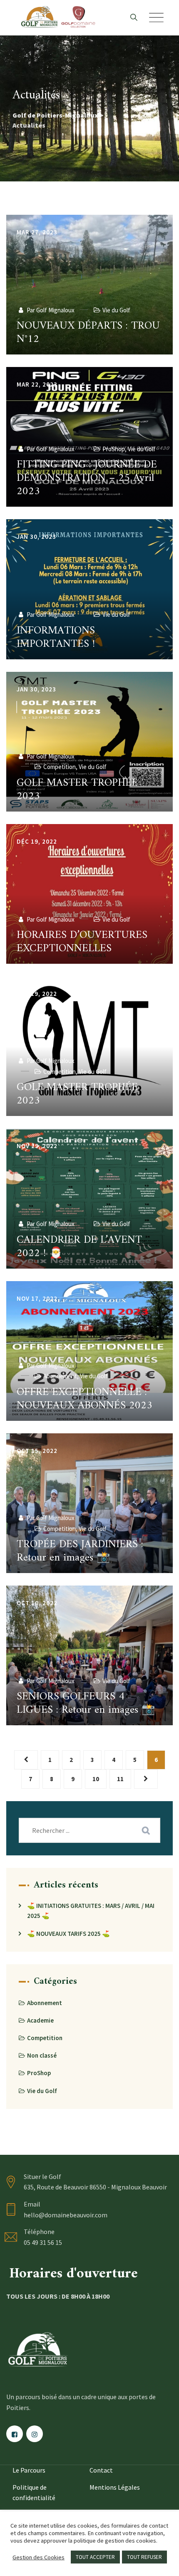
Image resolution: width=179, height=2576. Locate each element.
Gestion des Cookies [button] (39, 2557)
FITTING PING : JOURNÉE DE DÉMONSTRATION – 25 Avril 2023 (87, 478)
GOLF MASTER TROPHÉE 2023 (77, 790)
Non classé (42, 2055)
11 (120, 1779)
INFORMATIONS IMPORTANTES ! (56, 637)
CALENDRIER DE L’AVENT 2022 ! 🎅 (79, 1247)
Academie (40, 2020)
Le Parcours (29, 2470)
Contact (101, 2470)
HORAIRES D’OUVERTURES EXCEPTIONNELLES (82, 942)
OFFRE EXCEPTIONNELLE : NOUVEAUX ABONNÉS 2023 (85, 1399)
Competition (60, 767)
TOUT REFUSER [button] (144, 2557)
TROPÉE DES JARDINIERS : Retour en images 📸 (80, 1551)
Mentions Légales (115, 2487)
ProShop (114, 449)
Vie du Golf (116, 310)
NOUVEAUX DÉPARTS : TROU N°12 (88, 333)
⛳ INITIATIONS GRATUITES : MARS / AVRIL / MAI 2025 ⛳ (91, 1911)
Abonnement (60, 1376)
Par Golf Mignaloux (50, 310)
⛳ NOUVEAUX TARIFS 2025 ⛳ (68, 1934)
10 (96, 1779)
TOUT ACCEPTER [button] (95, 2557)
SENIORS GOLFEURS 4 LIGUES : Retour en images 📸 (86, 1703)
